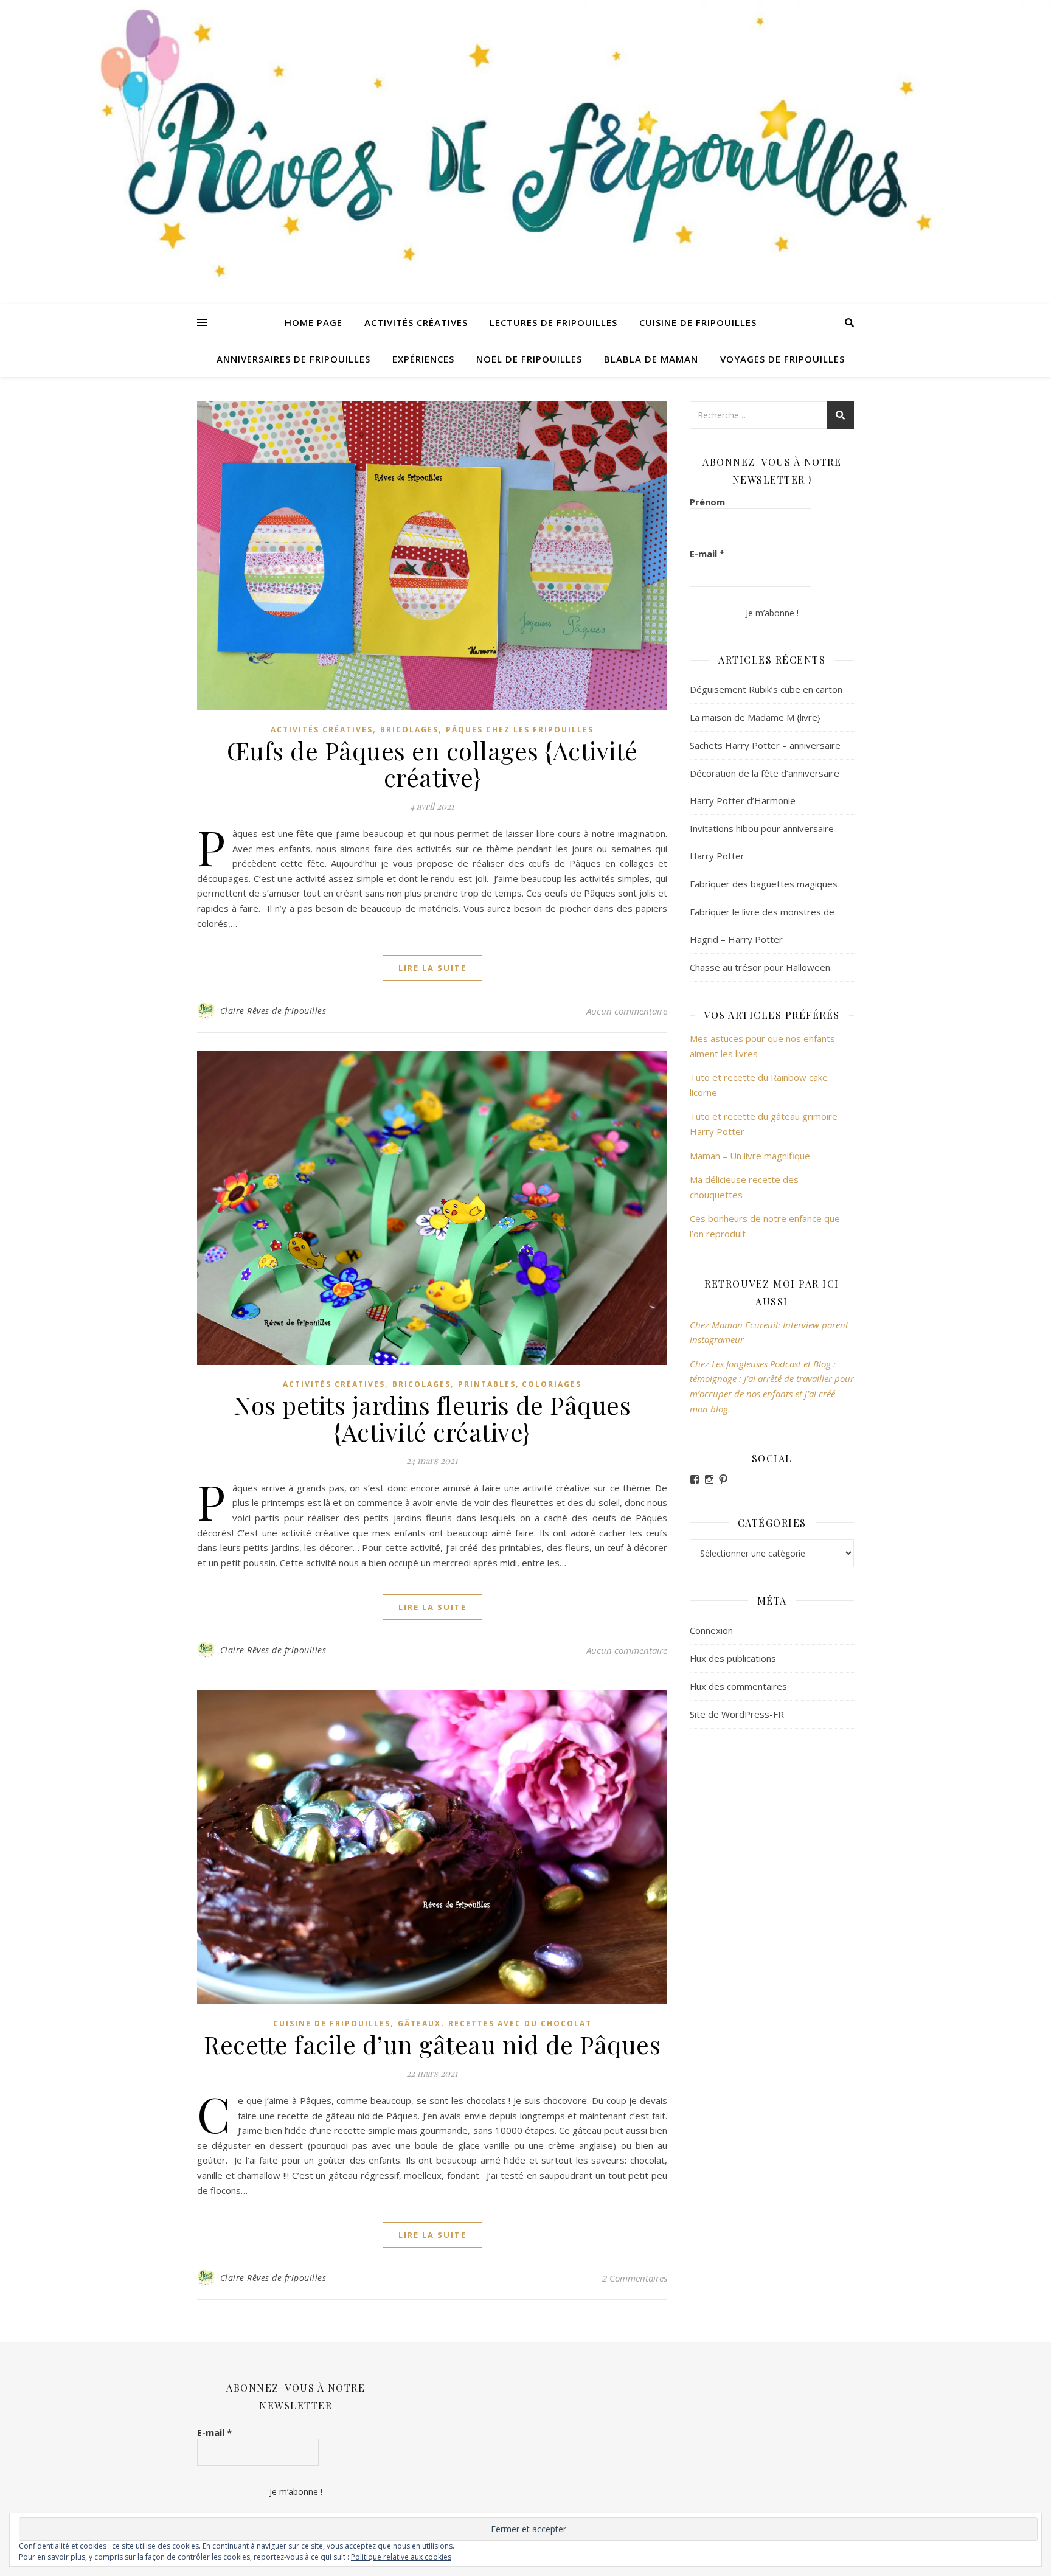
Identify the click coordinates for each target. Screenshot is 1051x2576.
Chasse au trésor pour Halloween (760, 967)
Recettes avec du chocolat (520, 2023)
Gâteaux (419, 2023)
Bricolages (409, 730)
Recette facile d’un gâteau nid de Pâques (432, 2044)
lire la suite (432, 968)
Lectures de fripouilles (553, 322)
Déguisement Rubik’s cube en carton (766, 689)
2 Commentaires (635, 2278)
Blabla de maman (651, 359)
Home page (314, 322)
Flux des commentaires (738, 1686)
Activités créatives (416, 322)
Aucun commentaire (627, 1011)
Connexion (711, 1630)
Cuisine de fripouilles (698, 322)
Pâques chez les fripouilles (520, 730)
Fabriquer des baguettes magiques (764, 884)
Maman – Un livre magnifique (750, 1156)
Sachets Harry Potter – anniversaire (765, 745)
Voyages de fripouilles (782, 359)
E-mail (707, 554)
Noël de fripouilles (529, 359)
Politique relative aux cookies (401, 2557)
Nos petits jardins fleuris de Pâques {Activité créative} (432, 1418)
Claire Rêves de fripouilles (273, 1011)
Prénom (707, 502)
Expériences (423, 359)
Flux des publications (733, 1658)
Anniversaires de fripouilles (293, 359)
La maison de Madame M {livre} (755, 717)
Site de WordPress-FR (737, 1714)
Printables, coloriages (520, 1384)
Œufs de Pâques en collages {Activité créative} (432, 764)
